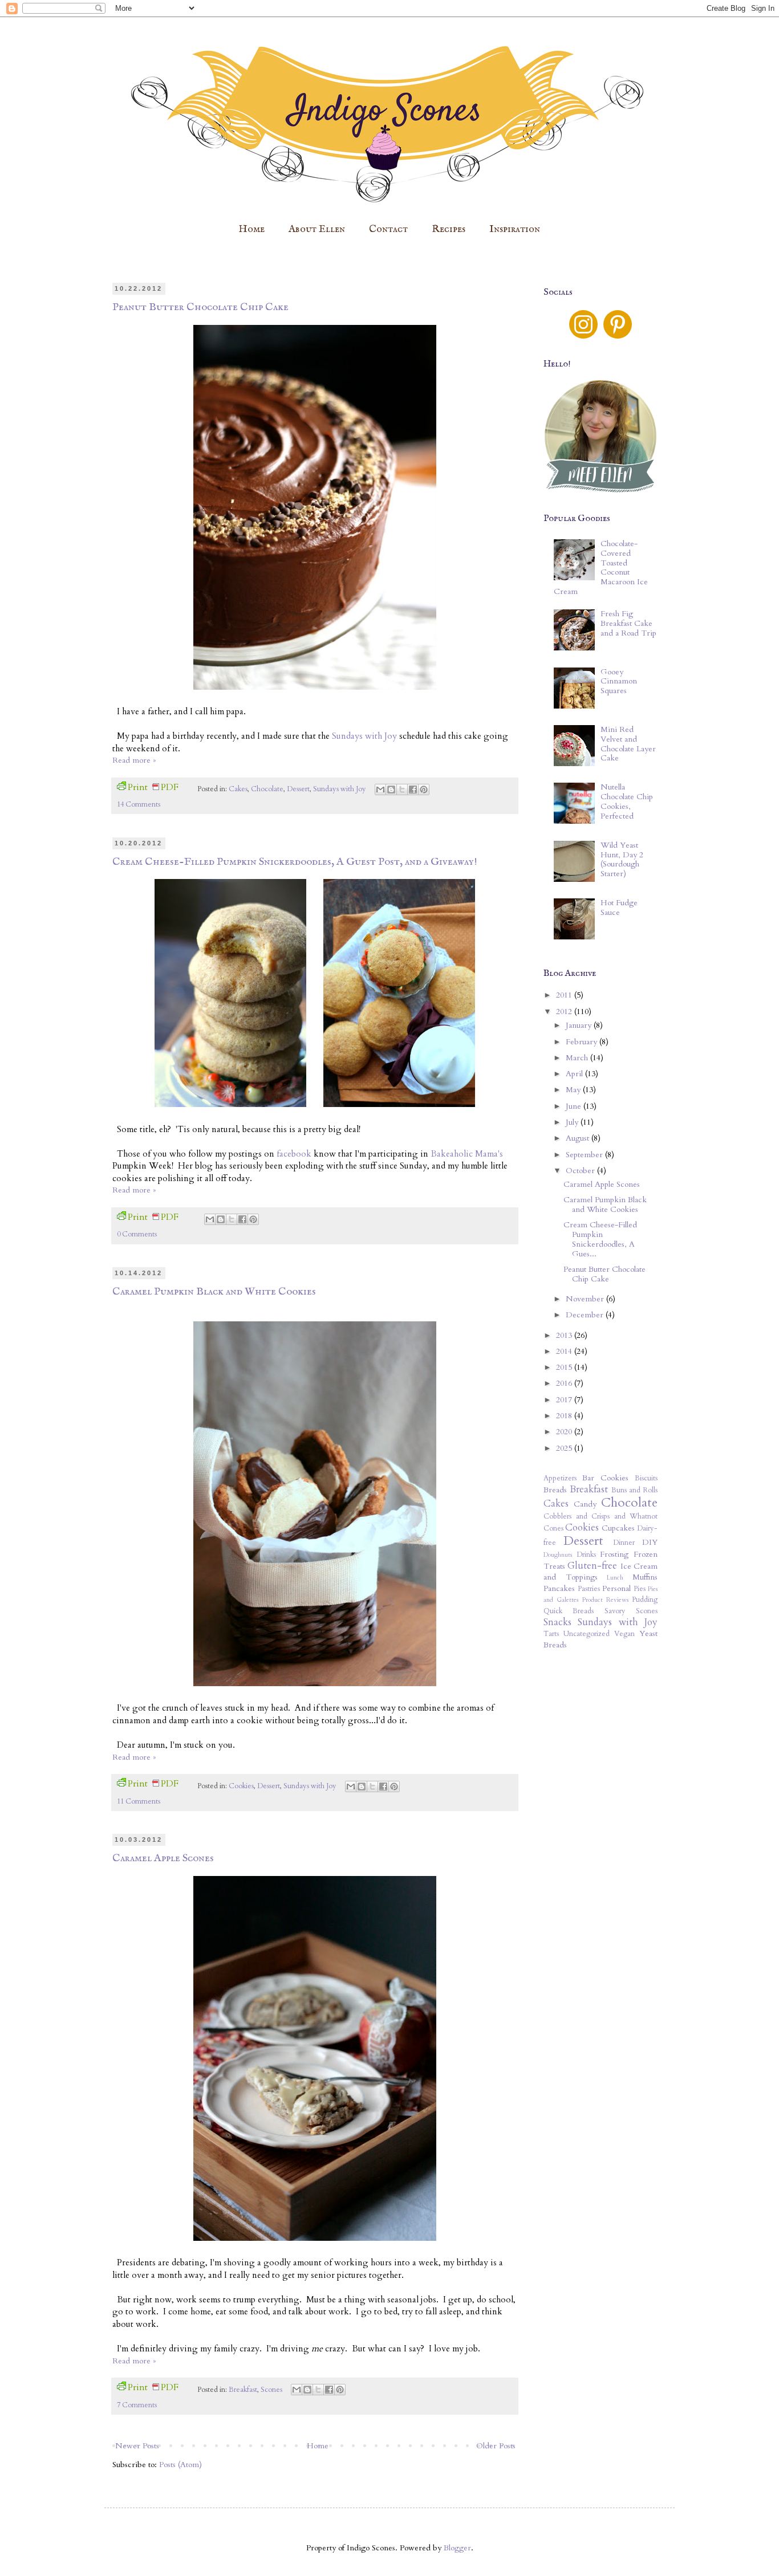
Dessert (298, 789)
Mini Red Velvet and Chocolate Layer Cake (628, 744)
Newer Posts (137, 2446)
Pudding (645, 1600)
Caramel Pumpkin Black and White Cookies (214, 1292)
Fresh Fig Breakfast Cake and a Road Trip (628, 623)
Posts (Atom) (180, 2465)
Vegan (624, 1634)
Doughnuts (558, 1555)
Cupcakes (618, 1528)
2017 (565, 1400)
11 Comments (139, 1802)
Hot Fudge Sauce (619, 907)
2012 (565, 1012)
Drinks (586, 1555)
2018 (565, 1416)
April (575, 1074)
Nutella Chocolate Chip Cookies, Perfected (627, 801)
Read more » (134, 760)
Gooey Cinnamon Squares (619, 681)
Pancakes (559, 1588)
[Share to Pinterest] (424, 790)
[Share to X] (402, 790)
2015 (565, 1367)
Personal (616, 1588)
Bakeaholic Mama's (467, 1154)
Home (251, 229)
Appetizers (560, 1478)
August (579, 1138)
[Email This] (380, 790)
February (583, 1042)
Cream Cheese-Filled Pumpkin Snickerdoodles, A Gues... (600, 1239)
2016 (565, 1383)
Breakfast (243, 2390)
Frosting (614, 1554)
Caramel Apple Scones (163, 1858)
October (581, 1171)
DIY (650, 1542)
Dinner (624, 1543)
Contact (388, 229)
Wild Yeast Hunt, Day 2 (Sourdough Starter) (622, 859)
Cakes (238, 789)
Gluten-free (592, 1566)
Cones (553, 1529)
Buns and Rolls (634, 1490)
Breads (555, 1490)
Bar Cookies (605, 1478)
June (575, 1106)
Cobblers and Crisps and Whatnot (601, 1517)
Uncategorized (587, 1634)
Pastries (589, 1589)
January (580, 1025)
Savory (615, 1611)
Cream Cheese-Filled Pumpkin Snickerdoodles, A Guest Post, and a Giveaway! (295, 862)
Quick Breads (569, 1611)
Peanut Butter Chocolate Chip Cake (200, 307)
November (586, 1299)
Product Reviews (605, 1600)
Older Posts (496, 2446)
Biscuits (646, 1478)
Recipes (449, 229)
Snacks (557, 1622)
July (573, 1122)
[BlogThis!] (391, 790)
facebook (294, 1154)
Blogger (457, 2548)
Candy (585, 1504)
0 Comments (137, 1234)
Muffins (645, 1577)
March (578, 1058)
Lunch (615, 1578)
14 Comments (139, 805)
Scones (271, 2390)
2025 (565, 1448)
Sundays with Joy (364, 736)
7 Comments (137, 2405)
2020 (565, 1432)
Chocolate (267, 789)
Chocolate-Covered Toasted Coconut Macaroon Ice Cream (601, 567)
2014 (565, 1351)
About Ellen (317, 229)
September (585, 1155)
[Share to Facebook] (413, 790)
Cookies (241, 1786)
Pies (640, 1589)
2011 (565, 995)
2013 (565, 1335)
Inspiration (515, 229)
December (586, 1315)
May (574, 1090)
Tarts (551, 1634)
